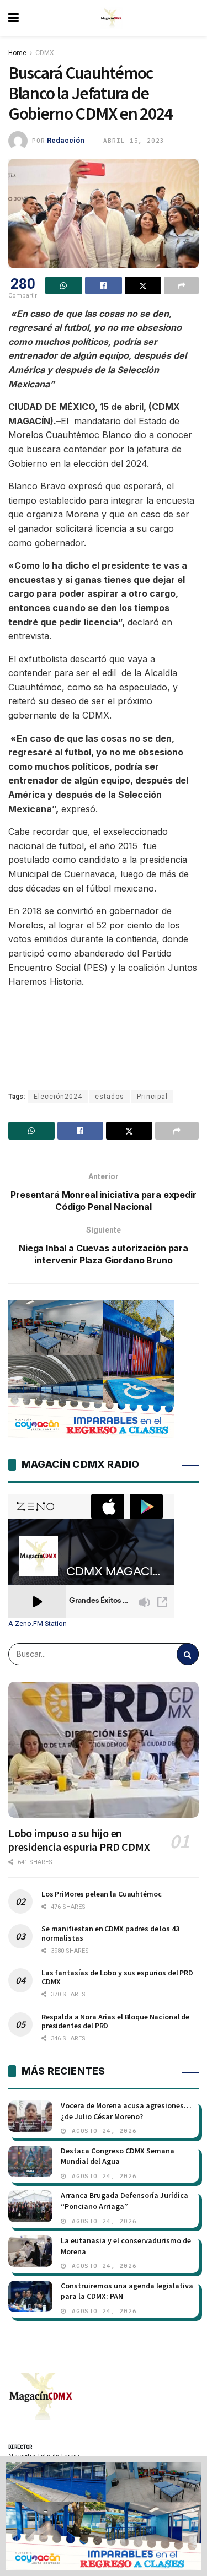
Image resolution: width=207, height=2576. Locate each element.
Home (17, 53)
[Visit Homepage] (112, 18)
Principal (152, 1097)
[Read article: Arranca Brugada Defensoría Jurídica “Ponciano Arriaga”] (30, 2206)
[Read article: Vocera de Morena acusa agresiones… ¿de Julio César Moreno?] (30, 2116)
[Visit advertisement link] (104, 2516)
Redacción (66, 140)
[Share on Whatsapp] (64, 285)
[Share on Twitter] (143, 285)
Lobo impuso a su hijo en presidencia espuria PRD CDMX (79, 1840)
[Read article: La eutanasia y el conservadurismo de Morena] (30, 2251)
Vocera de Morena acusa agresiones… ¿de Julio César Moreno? (126, 2111)
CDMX (45, 53)
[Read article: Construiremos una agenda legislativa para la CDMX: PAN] (30, 2296)
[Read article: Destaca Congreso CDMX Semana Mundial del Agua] (30, 2161)
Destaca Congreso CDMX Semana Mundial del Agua (118, 2156)
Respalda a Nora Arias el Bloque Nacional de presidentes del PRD (115, 2021)
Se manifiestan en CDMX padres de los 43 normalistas (110, 1933)
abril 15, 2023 (134, 141)
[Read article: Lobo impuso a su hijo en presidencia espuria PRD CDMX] (104, 1750)
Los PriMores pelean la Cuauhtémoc (101, 1894)
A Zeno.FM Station (38, 1624)
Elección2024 (58, 1097)
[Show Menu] (14, 18)
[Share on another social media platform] (181, 285)
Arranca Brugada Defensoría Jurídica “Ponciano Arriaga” (124, 2201)
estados (110, 1097)
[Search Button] (188, 1654)
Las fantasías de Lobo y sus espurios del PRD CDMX (117, 1977)
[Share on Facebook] (104, 285)
